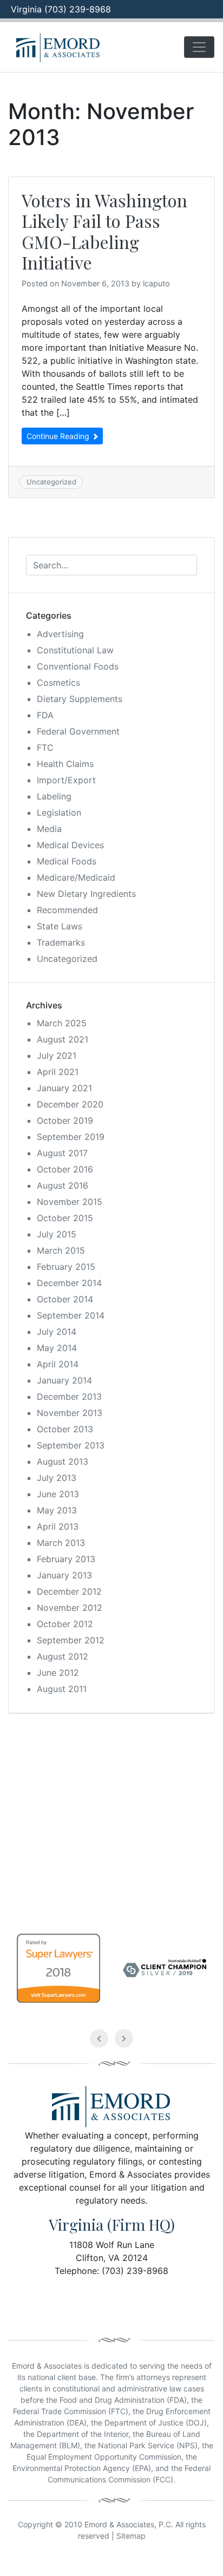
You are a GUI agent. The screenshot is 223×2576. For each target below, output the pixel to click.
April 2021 (58, 1072)
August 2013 (63, 1461)
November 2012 (70, 1608)
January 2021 (64, 1088)
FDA (45, 715)
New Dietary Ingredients (86, 894)
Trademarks (61, 942)
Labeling (54, 796)
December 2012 (69, 1591)
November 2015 (70, 1202)
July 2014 (57, 1332)
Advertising (60, 634)
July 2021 (57, 1056)
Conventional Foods (78, 666)
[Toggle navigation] (199, 47)
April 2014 (58, 1364)
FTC (45, 748)
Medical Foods (67, 861)
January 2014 (64, 1380)
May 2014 (57, 1348)
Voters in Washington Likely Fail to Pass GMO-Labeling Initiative (104, 231)
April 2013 (58, 1526)
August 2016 (63, 1185)
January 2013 (64, 1575)
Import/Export (66, 780)
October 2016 (65, 1169)
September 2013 (71, 1445)
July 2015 (57, 1234)
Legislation (59, 812)
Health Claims (65, 764)
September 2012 (71, 1640)
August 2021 (63, 1039)
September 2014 (71, 1315)
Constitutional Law (75, 650)
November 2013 (70, 1413)
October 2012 (65, 1624)
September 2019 (71, 1137)
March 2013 (61, 1543)
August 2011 (62, 1689)
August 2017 (62, 1153)
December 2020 (70, 1104)
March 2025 (62, 1023)
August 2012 (63, 1656)
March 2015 (61, 1250)
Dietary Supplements (80, 699)
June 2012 (58, 1673)
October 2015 (65, 1218)
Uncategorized (51, 482)
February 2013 (66, 1559)
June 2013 (58, 1494)
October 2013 (65, 1429)
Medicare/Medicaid (76, 877)
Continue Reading (59, 436)
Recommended (67, 910)
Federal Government (78, 731)
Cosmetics (58, 683)
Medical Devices (70, 845)
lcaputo (156, 283)
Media (49, 829)
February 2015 (66, 1267)
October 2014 (65, 1299)
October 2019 (65, 1120)
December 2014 (69, 1283)
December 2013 (69, 1397)
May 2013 (57, 1510)
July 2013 (57, 1478)
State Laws (60, 926)
